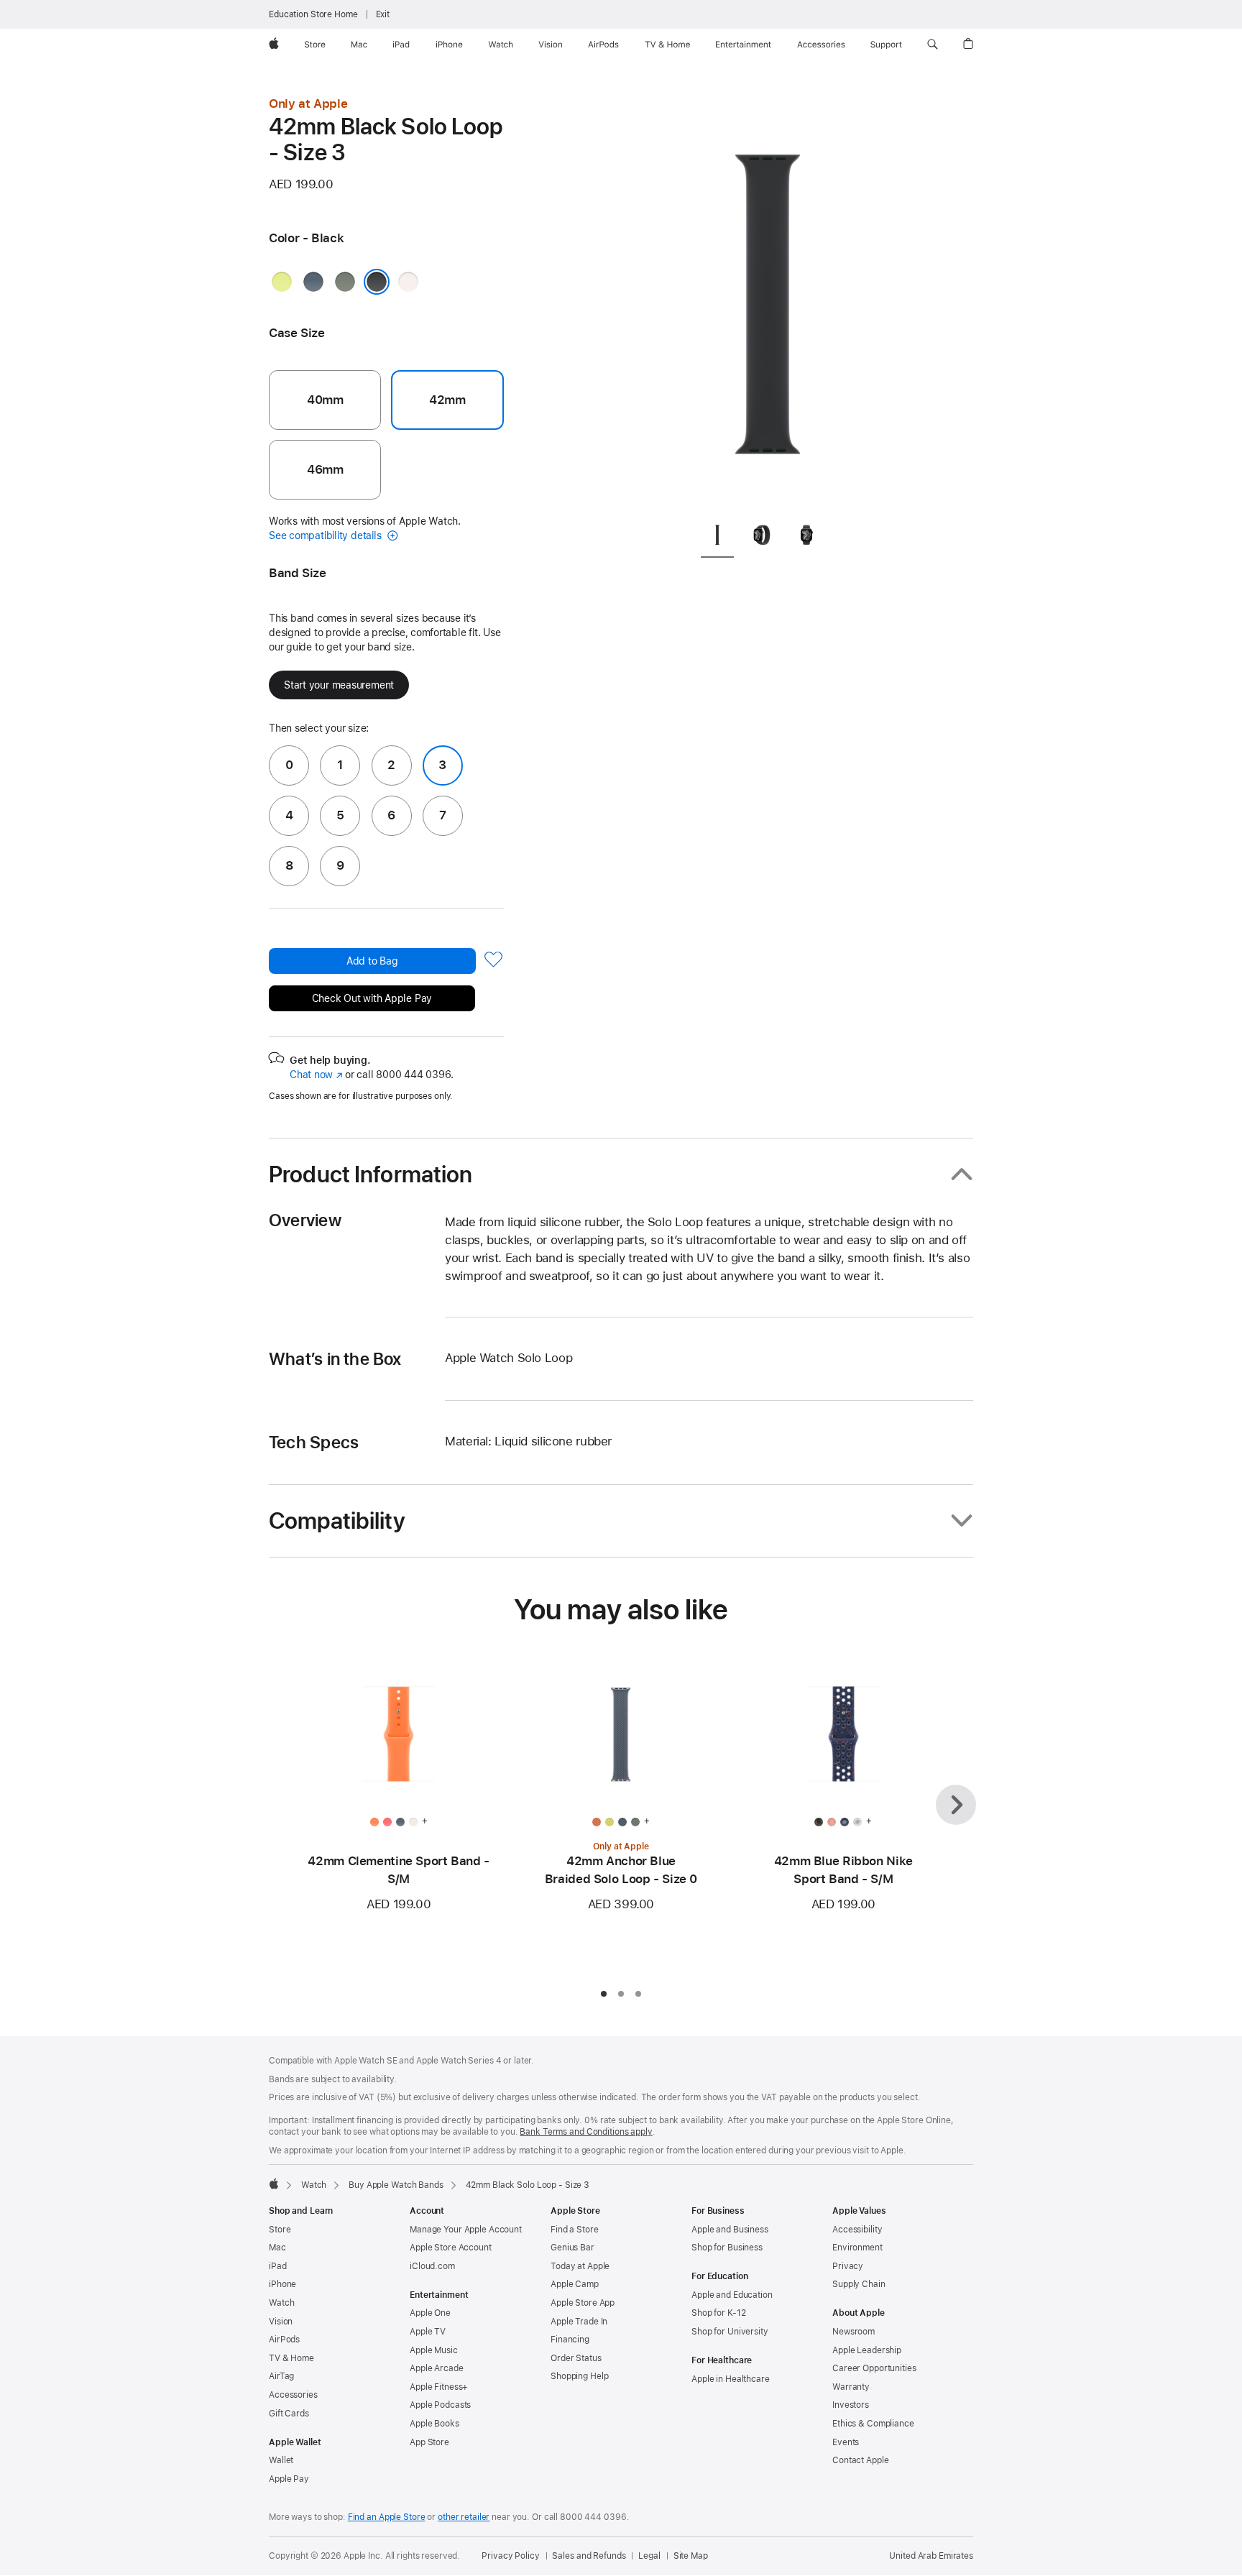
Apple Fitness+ (439, 2387)
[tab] (717, 537)
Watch (314, 2185)
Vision (281, 2322)
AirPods (284, 2340)
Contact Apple (860, 2460)
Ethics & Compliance (873, 2424)
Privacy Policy (510, 2556)
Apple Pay (289, 2479)
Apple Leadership (867, 2350)
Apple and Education (732, 2295)
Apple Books (434, 2424)
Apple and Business (730, 2230)
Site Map (691, 2556)
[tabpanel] (768, 302)
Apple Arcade (437, 2368)
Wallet (281, 2460)
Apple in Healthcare (731, 2379)
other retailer (464, 2517)
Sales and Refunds (589, 2556)
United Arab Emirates (931, 2556)
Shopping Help (579, 2376)
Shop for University (730, 2332)
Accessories (293, 2395)
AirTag (281, 2376)
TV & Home (291, 2358)
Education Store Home (313, 14)
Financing (570, 2340)
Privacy (848, 2266)
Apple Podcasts (440, 2405)
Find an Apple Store (387, 2517)
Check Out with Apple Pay (372, 998)
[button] (933, 45)
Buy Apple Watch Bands (396, 2185)
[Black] (377, 282)
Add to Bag (372, 961)
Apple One (430, 2313)
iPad (278, 2266)
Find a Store (575, 2230)
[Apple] (274, 2184)
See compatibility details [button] (326, 535)
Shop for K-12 (718, 2313)
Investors (851, 2405)
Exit (383, 14)
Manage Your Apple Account (466, 2230)
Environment (857, 2248)
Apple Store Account (451, 2248)
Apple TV (428, 2332)
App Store (429, 2442)
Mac (277, 2248)
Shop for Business (727, 2248)
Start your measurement (339, 685)
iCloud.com (432, 2266)
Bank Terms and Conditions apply (586, 2132)
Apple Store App (583, 2303)
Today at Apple (580, 2266)
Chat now (316, 1075)
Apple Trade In (579, 2322)
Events (846, 2442)
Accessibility (857, 2230)
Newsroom (854, 2332)
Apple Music (434, 2350)
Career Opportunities (874, 2368)
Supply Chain (859, 2284)
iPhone (282, 2284)
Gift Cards (289, 2414)
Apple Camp (575, 2284)
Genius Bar (572, 2248)
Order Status (576, 2358)
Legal (649, 2556)
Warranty (851, 2387)
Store (280, 2230)
